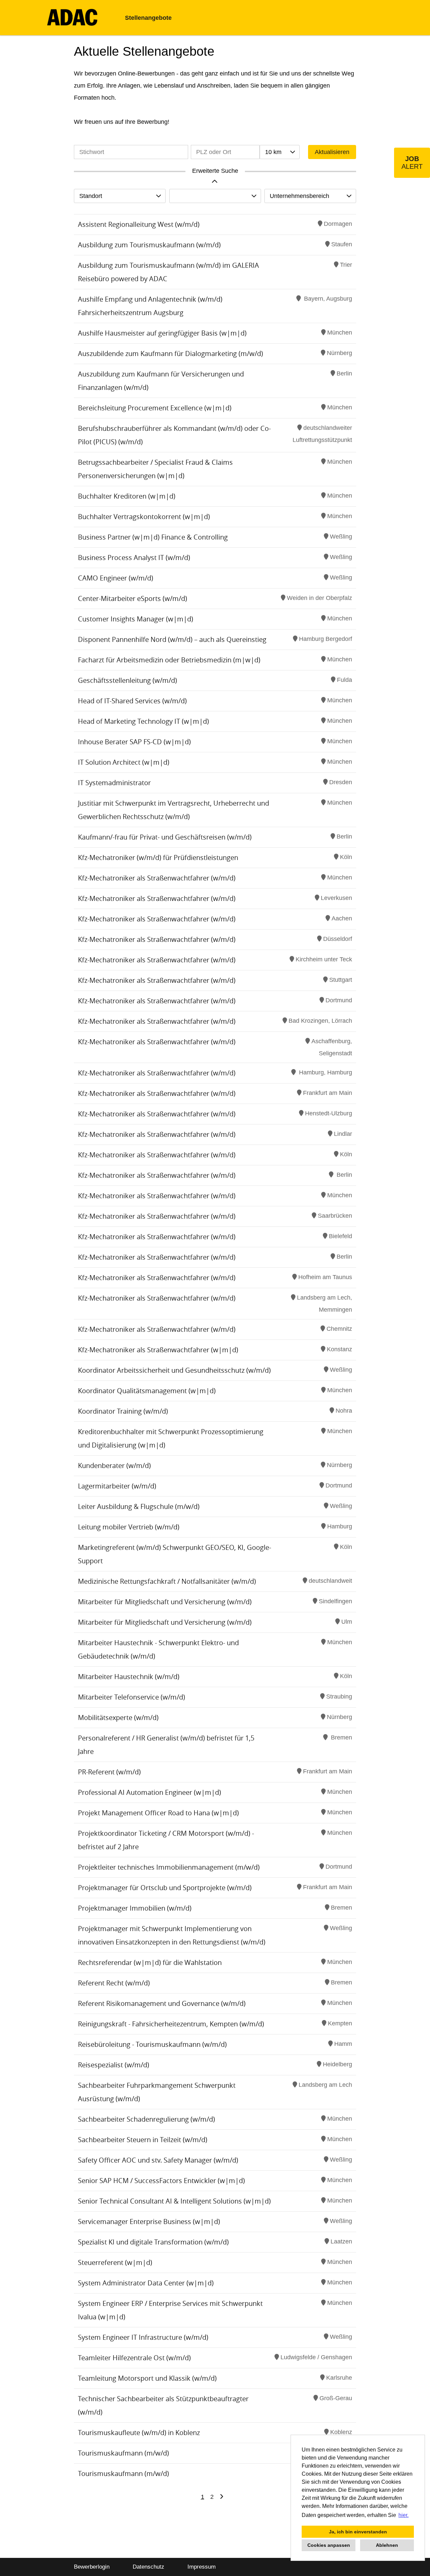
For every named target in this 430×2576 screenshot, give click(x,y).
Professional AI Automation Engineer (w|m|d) (149, 1792)
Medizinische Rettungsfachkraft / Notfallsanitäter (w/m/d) (167, 1581)
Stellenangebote (148, 18)
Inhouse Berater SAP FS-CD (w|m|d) (134, 742)
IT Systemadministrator (114, 783)
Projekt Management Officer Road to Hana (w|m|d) (158, 1813)
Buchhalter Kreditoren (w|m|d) (127, 496)
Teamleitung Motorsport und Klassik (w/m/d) (147, 2378)
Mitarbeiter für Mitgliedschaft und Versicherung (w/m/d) (165, 1602)
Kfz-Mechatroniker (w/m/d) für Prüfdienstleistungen (158, 857)
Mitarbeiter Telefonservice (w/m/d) (132, 1697)
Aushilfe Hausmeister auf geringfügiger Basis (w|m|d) (162, 333)
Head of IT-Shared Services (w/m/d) (132, 701)
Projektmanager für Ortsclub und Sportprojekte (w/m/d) (165, 1888)
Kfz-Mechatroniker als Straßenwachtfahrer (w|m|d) (158, 1350)
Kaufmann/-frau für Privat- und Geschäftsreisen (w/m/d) (165, 837)
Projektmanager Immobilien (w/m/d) (135, 1908)
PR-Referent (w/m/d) (109, 1772)
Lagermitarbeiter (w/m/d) (117, 1486)
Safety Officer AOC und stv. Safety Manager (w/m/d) (158, 2160)
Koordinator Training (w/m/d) (123, 1411)
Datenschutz (148, 2567)
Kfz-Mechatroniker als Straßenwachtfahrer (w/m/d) (157, 878)
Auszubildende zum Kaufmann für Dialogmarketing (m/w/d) (170, 353)
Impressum (202, 2567)
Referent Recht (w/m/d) (114, 1983)
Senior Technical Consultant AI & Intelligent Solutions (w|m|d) (174, 2201)
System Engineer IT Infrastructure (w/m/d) (143, 2337)
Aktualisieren (332, 152)
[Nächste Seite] (222, 2497)
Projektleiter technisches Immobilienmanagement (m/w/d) (169, 1867)
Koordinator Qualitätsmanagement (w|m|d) (147, 1391)
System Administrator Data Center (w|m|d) (146, 2283)
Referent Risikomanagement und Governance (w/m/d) (162, 2003)
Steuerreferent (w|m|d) (115, 2262)
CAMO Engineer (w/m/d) (116, 578)
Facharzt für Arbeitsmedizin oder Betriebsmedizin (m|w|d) (169, 660)
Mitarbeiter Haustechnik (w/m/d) (129, 1677)
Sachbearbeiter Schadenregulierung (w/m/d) (146, 2119)
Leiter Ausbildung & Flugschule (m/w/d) (139, 1506)
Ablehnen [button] (387, 2545)
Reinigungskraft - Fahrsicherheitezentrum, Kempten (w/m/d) (171, 2024)
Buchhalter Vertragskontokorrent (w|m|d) (144, 517)
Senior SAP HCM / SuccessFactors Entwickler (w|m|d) (161, 2181)
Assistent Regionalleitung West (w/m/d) (139, 224)
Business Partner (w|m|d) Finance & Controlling (153, 537)
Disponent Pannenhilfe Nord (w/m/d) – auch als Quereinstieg (172, 639)
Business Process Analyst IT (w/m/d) (134, 558)
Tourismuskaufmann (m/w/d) (123, 2453)
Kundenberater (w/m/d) (114, 1466)
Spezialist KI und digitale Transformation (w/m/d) (153, 2242)
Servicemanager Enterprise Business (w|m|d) (149, 2221)
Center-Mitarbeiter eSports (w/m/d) (133, 598)
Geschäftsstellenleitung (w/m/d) (127, 680)
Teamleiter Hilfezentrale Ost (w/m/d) (134, 2358)
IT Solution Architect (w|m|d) (124, 762)
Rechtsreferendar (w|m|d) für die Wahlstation (150, 1962)
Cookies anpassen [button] (329, 2545)
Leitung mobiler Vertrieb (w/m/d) (129, 1527)
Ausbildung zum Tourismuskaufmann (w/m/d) (149, 245)
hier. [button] (403, 2515)
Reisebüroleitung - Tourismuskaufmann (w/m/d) (152, 2044)
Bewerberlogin (92, 2567)
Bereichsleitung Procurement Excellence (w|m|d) (155, 408)
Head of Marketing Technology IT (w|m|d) (143, 721)
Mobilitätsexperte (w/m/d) (118, 1718)
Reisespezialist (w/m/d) (114, 2065)
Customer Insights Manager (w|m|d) (136, 619)
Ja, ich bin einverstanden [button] (358, 2532)
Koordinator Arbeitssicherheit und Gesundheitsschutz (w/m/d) (174, 1370)
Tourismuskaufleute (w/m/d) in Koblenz (139, 2433)
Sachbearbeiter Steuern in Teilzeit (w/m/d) (143, 2140)
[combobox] (279, 152)
